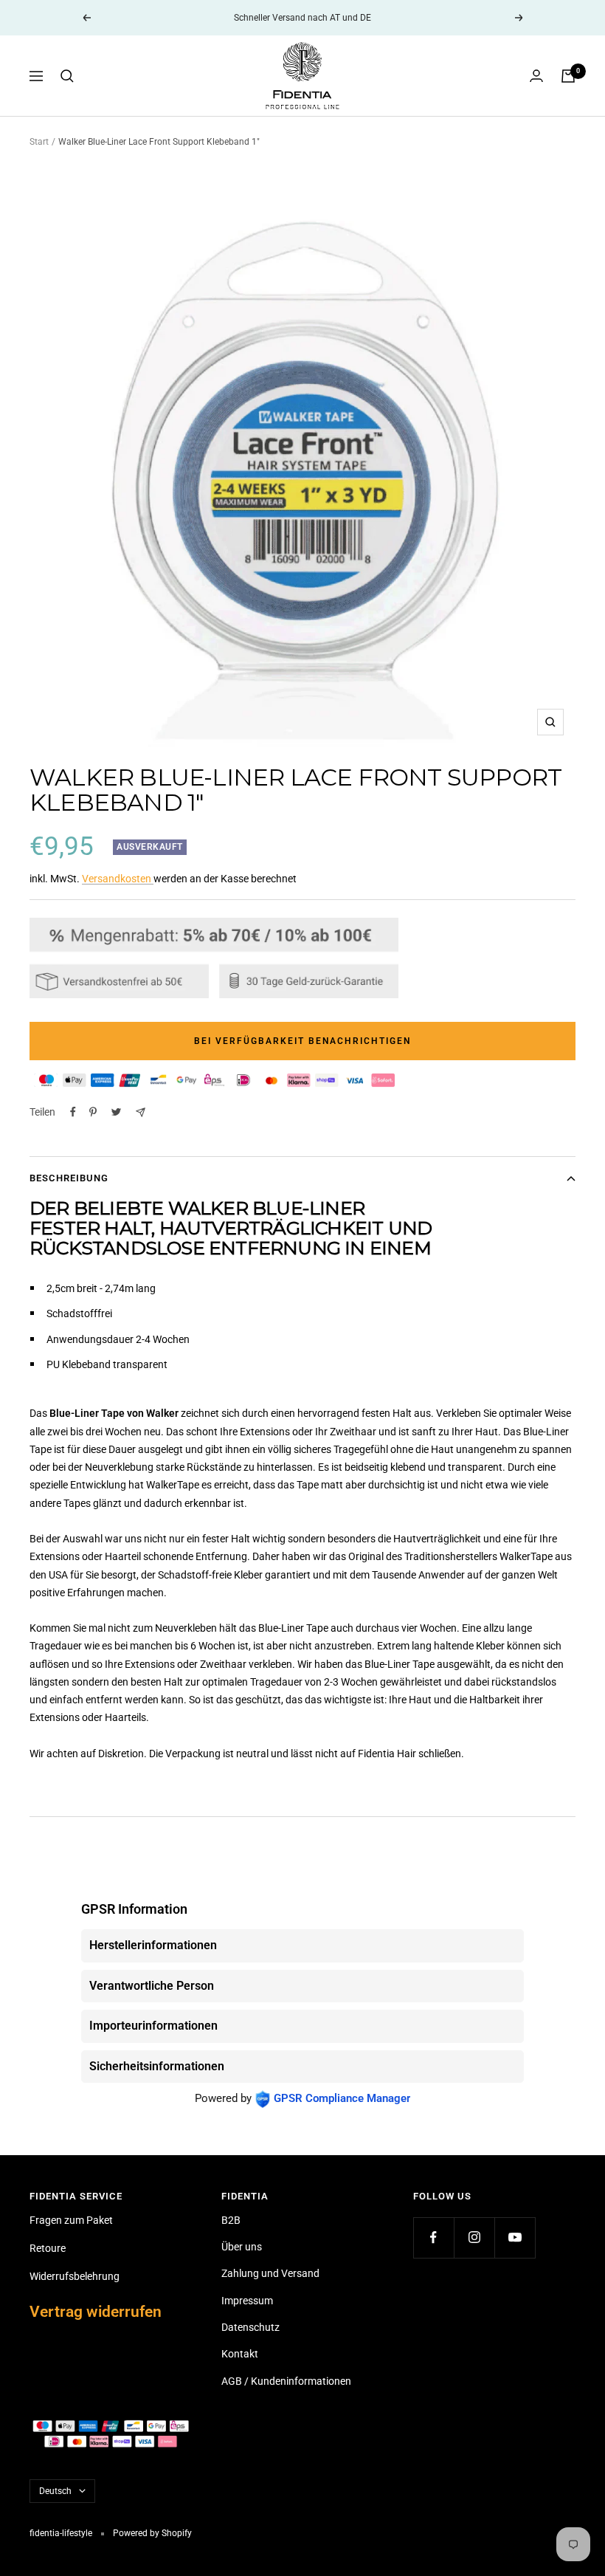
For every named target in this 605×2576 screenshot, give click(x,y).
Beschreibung (69, 1178)
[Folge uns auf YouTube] (515, 2237)
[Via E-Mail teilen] (141, 1112)
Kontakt (240, 2354)
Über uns (242, 2247)
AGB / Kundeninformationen (286, 2381)
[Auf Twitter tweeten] (116, 1112)
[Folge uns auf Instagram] (474, 2237)
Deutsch (55, 2491)
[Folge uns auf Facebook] (433, 2237)
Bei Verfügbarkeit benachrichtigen (302, 1041)
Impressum (247, 2301)
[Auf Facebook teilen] (73, 1112)
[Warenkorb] (568, 76)
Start (39, 142)
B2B (231, 2220)
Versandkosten (118, 879)
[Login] (536, 76)
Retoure (48, 2248)
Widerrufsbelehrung (75, 2276)
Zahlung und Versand (270, 2273)
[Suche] (67, 76)
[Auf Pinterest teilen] (93, 1112)
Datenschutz (250, 2327)
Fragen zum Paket (71, 2220)
